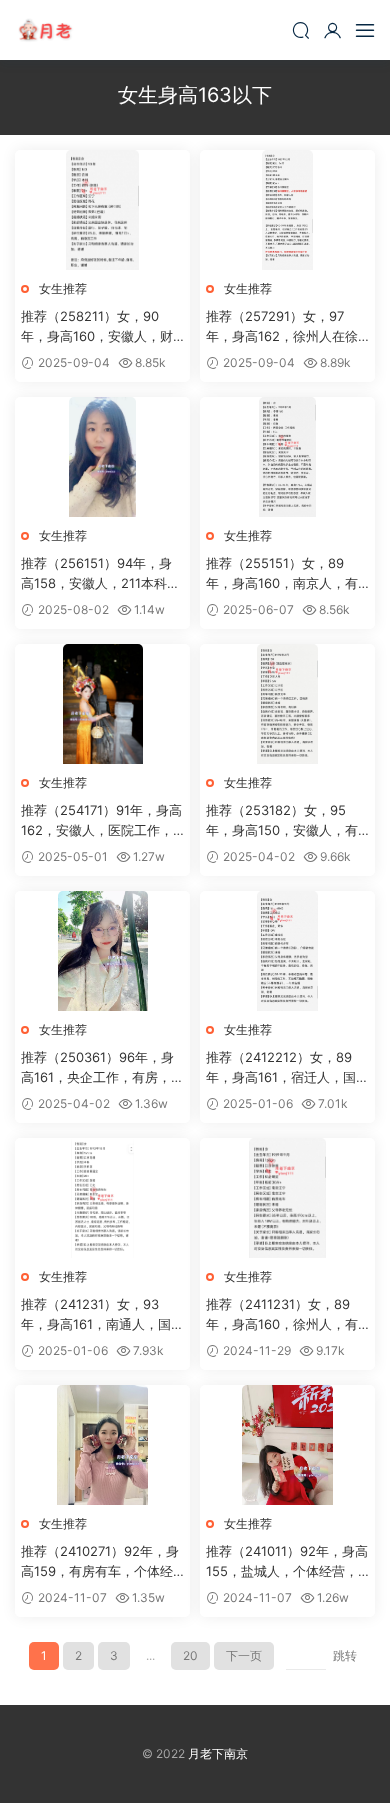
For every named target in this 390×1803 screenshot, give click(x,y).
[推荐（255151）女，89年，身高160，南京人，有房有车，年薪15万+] (287, 457)
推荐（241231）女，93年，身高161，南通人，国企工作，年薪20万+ (102, 1315)
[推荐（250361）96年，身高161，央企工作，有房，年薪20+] (102, 951)
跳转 (345, 1655)
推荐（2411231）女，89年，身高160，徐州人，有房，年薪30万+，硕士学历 (283, 1315)
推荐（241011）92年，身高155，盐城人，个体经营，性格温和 (287, 1562)
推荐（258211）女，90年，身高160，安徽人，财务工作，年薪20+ (97, 327)
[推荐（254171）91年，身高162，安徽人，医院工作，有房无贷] (102, 704)
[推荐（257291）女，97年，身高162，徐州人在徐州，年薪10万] (287, 210)
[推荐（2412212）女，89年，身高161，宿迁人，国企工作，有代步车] (287, 951)
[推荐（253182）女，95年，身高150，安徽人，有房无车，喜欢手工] (287, 704)
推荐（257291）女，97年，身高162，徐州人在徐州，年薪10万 (282, 327)
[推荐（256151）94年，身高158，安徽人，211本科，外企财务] (102, 457)
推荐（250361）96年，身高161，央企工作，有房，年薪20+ (102, 1068)
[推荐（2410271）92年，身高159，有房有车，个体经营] (102, 1445)
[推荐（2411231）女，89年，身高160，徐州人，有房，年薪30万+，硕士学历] (287, 1198)
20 (190, 1655)
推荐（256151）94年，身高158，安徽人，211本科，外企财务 (100, 574)
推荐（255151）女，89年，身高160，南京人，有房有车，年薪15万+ (282, 574)
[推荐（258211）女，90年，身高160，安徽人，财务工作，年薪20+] (102, 210)
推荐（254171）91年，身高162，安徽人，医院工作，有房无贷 (101, 821)
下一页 (244, 1655)
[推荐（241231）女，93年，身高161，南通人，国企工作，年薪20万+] (102, 1198)
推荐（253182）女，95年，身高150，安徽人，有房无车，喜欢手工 (282, 821)
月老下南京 (45, 30)
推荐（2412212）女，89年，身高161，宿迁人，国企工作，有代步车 (287, 1068)
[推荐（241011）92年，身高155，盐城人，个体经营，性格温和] (287, 1445)
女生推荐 (63, 288)
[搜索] (301, 30)
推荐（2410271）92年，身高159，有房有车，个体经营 (100, 1562)
